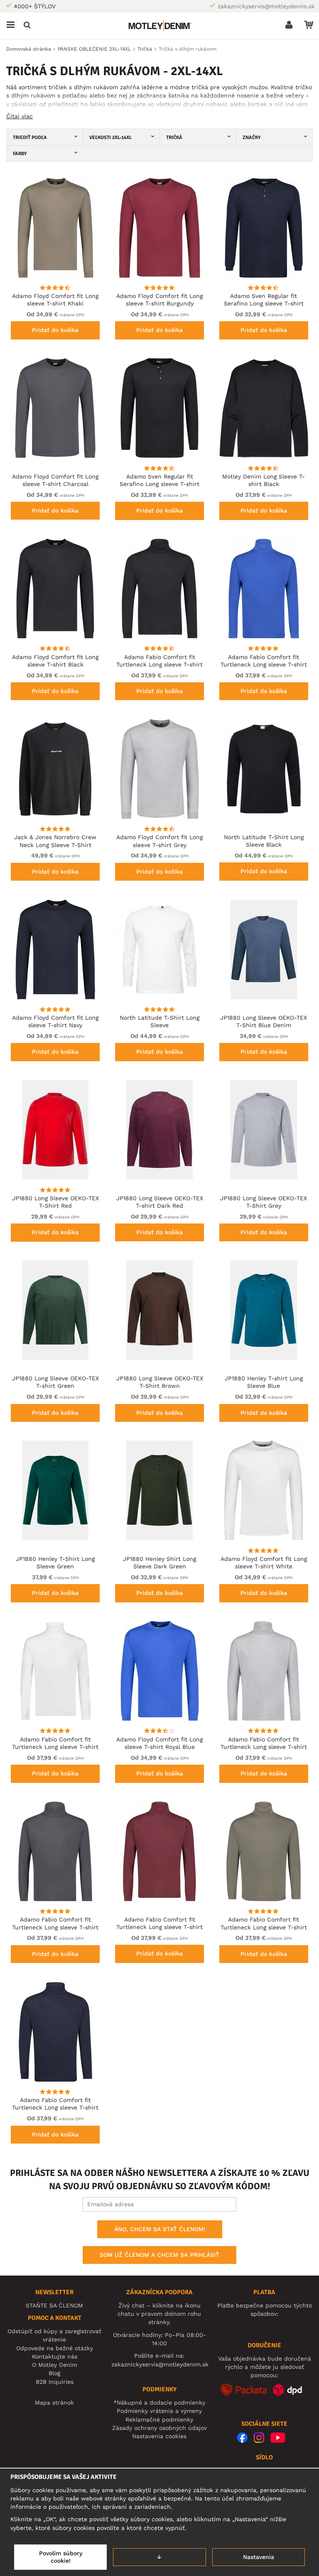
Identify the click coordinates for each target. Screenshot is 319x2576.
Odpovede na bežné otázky (55, 2348)
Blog (54, 2373)
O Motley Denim (55, 2365)
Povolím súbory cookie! (61, 2557)
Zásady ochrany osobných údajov (159, 2428)
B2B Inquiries (55, 2382)
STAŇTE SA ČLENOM (54, 2305)
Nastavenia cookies (159, 2436)
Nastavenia (259, 2557)
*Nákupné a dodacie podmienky (159, 2403)
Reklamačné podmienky (159, 2420)
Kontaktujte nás (55, 2356)
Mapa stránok (54, 2403)
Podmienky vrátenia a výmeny (159, 2411)
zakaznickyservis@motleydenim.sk (266, 6)
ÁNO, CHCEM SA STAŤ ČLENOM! (160, 2229)
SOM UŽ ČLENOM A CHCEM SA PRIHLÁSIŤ (159, 2255)
